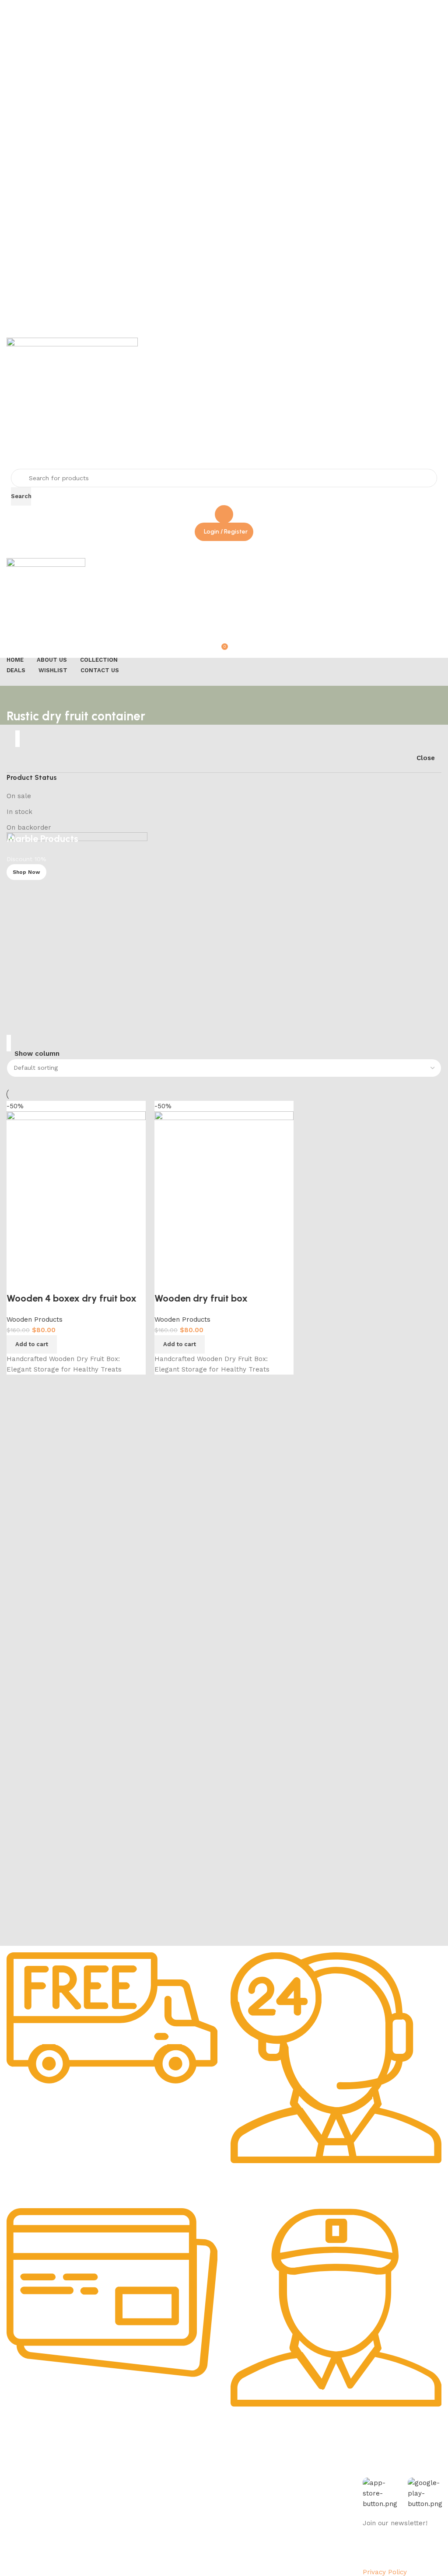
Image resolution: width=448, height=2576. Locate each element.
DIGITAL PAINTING (121, 2502)
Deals (192, 2487)
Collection (199, 2472)
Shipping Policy (27, 2502)
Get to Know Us (32, 2457)
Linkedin (285, 2517)
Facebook (287, 2472)
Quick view (165, 1281)
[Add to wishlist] (189, 1281)
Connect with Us (303, 2457)
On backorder (29, 827)
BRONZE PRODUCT (122, 2532)
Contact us (289, 2547)
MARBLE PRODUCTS (124, 2487)
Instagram (288, 2487)
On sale (19, 796)
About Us (18, 2472)
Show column (37, 1054)
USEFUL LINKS (206, 2457)
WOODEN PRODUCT (123, 2547)
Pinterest (286, 2532)
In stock (19, 812)
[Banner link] (224, 935)
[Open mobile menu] (224, 549)
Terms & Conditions (33, 2532)
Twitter (283, 2502)
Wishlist (195, 2502)
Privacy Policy (24, 2487)
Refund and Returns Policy (44, 2517)
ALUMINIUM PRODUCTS (129, 2517)
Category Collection (132, 2457)
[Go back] (17, 697)
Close (426, 758)
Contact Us (21, 2547)
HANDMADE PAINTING (127, 2472)
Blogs (192, 2532)
